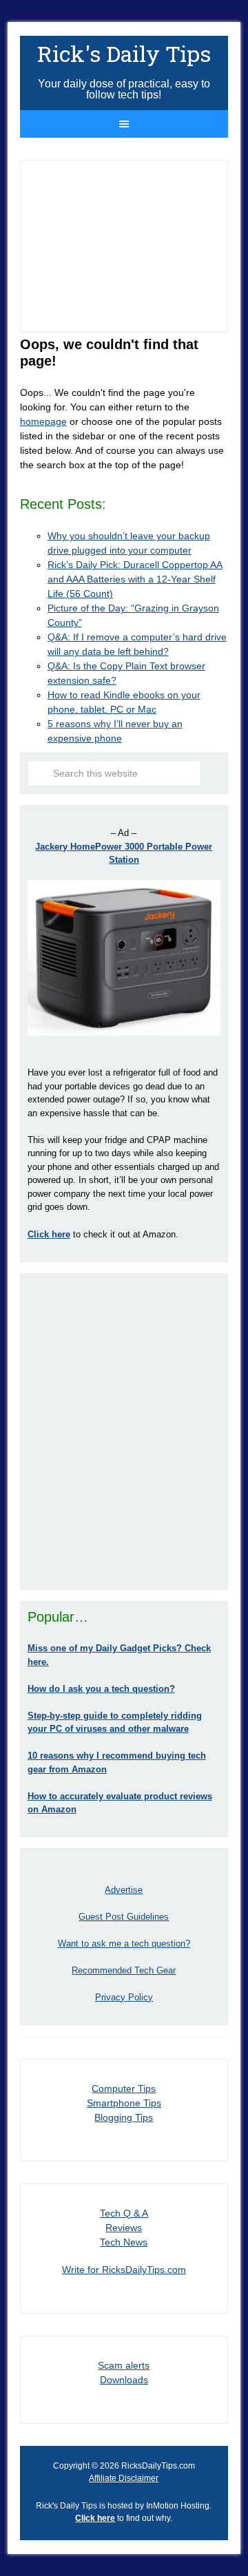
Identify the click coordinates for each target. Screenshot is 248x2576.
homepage (43, 421)
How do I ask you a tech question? (101, 1689)
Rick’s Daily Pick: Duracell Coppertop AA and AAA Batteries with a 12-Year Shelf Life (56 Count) (135, 579)
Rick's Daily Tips (124, 53)
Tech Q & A (124, 2213)
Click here (95, 2518)
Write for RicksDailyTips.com (124, 2270)
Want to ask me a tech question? (124, 1944)
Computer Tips (124, 2088)
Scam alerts (124, 2365)
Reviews (124, 2228)
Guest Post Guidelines (124, 1917)
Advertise (124, 1890)
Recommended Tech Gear (124, 1970)
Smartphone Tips (124, 2103)
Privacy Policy (124, 1997)
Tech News (124, 2242)
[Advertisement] (124, 1432)
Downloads (124, 2380)
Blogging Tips (124, 2117)
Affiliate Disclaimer (124, 2478)
